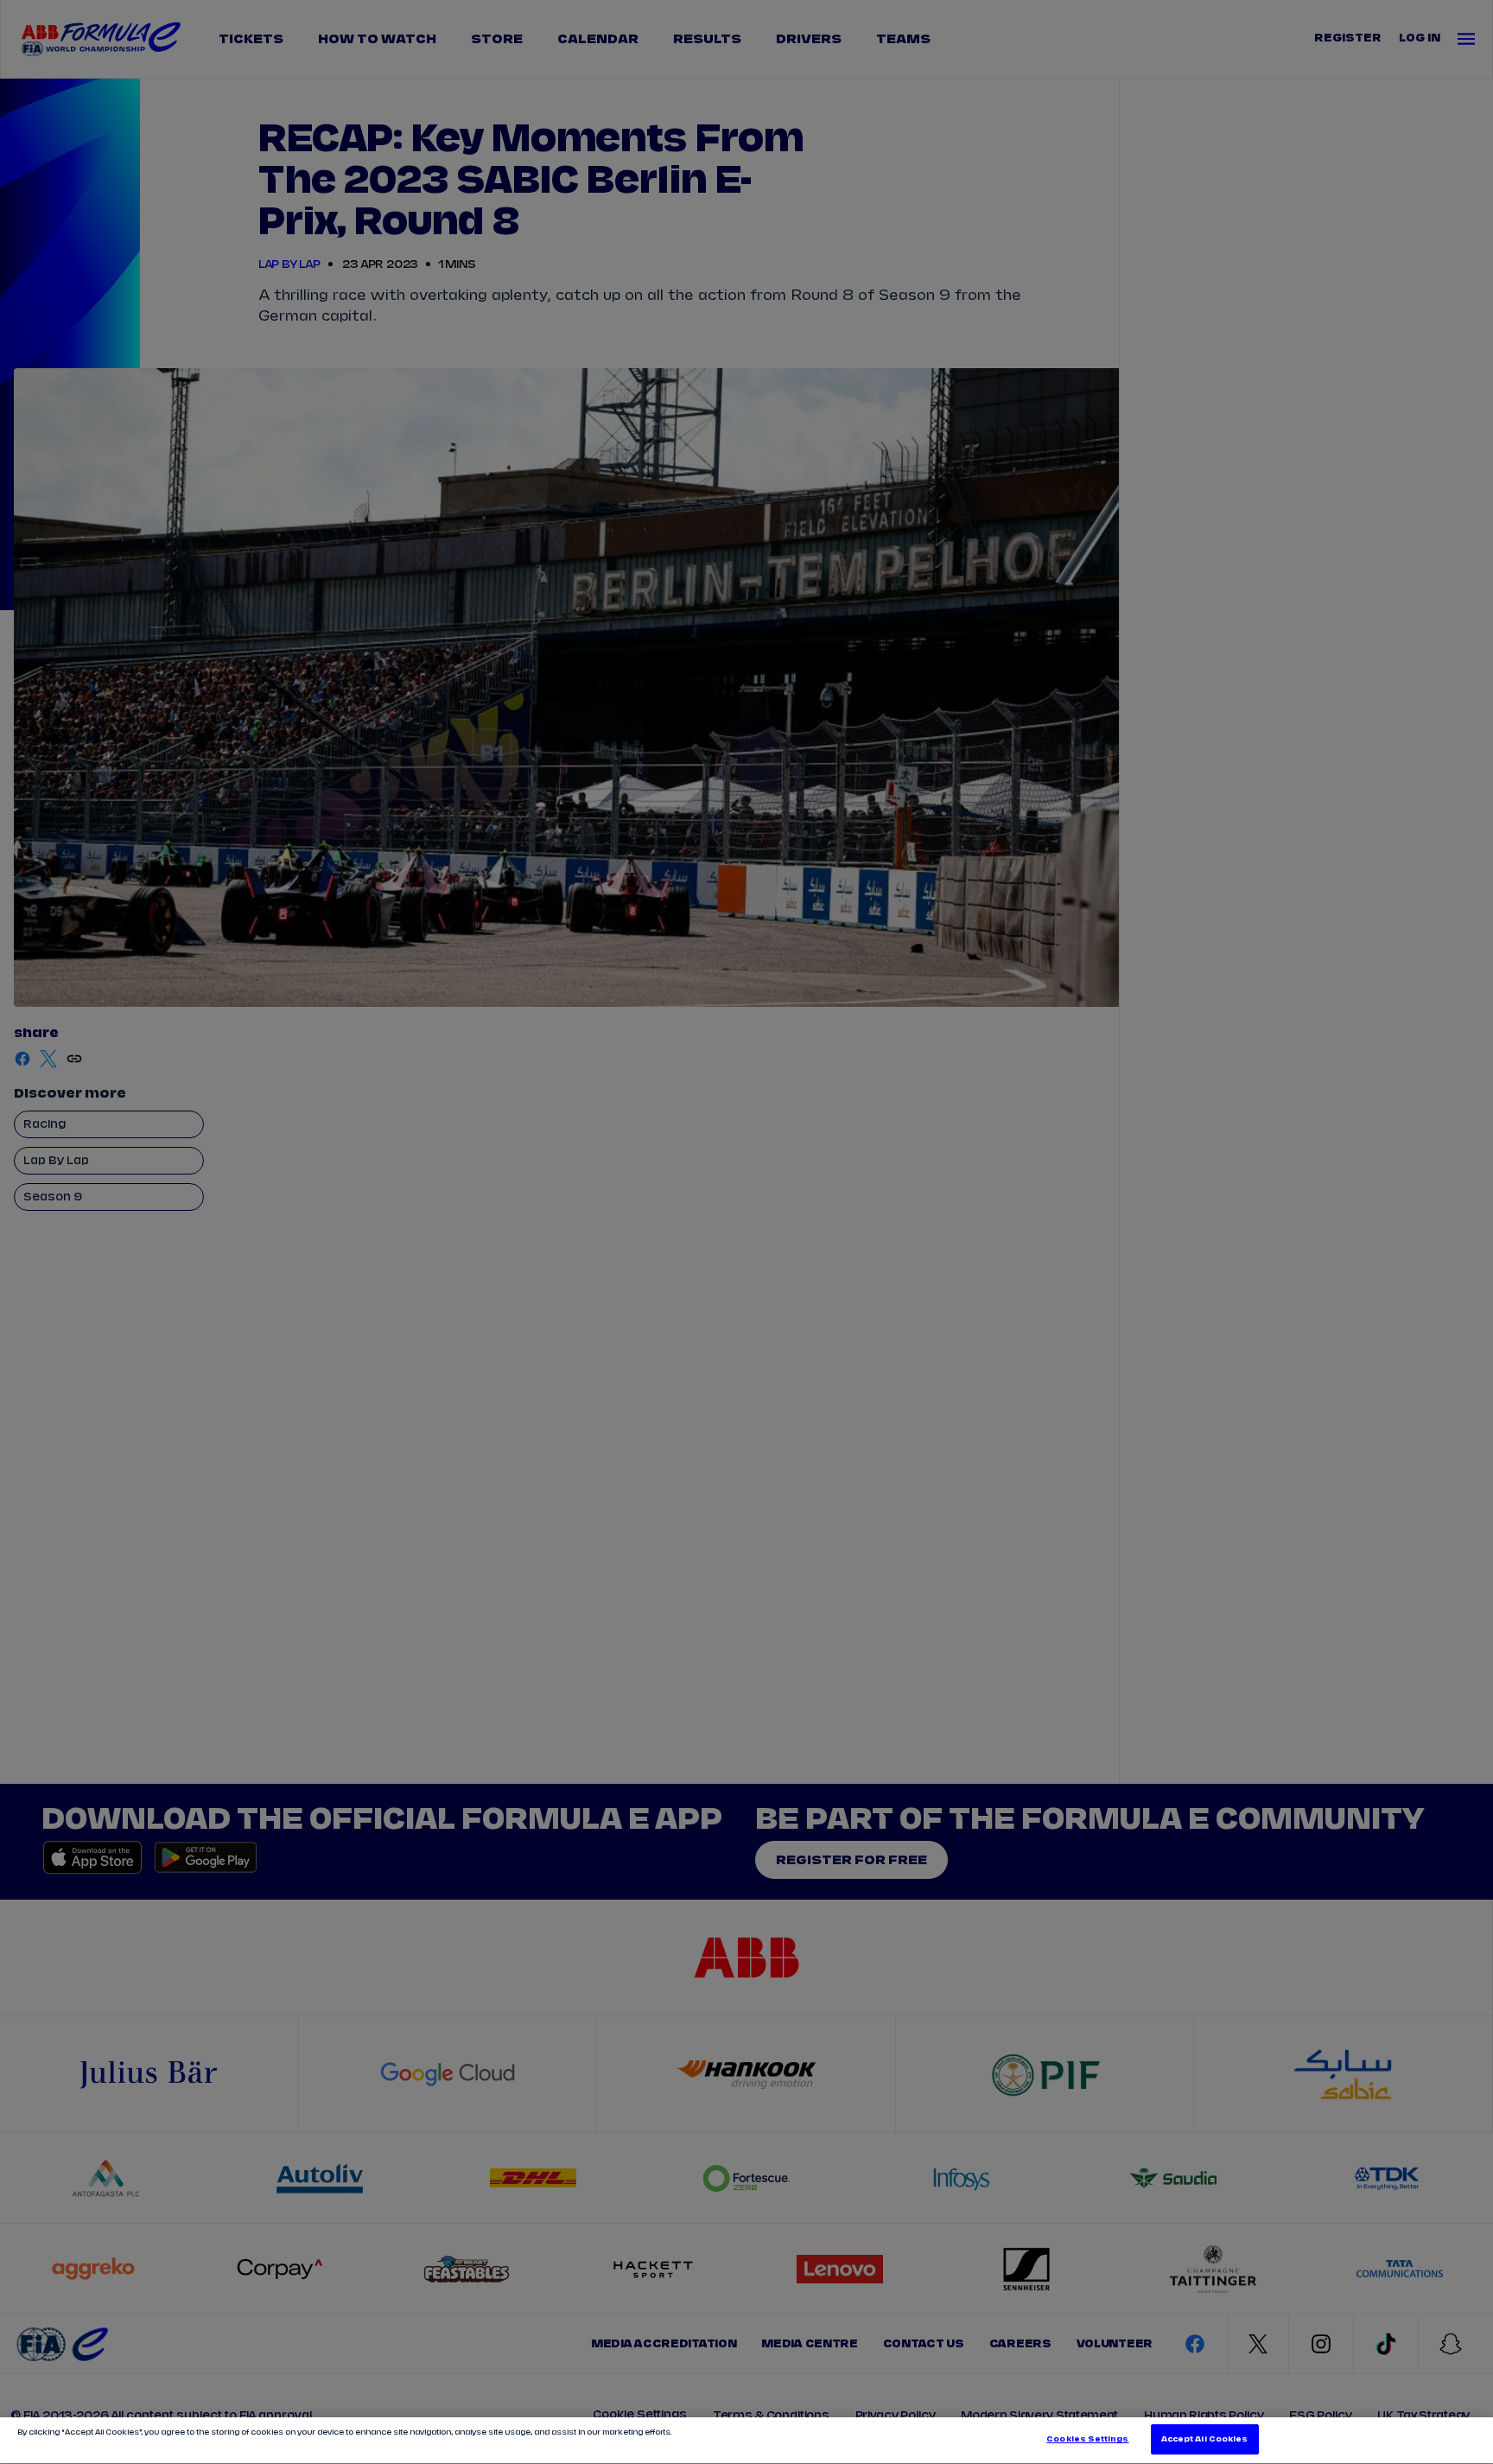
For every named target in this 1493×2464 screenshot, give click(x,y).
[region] (746, 2441)
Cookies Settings (1087, 2439)
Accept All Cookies (1204, 2439)
